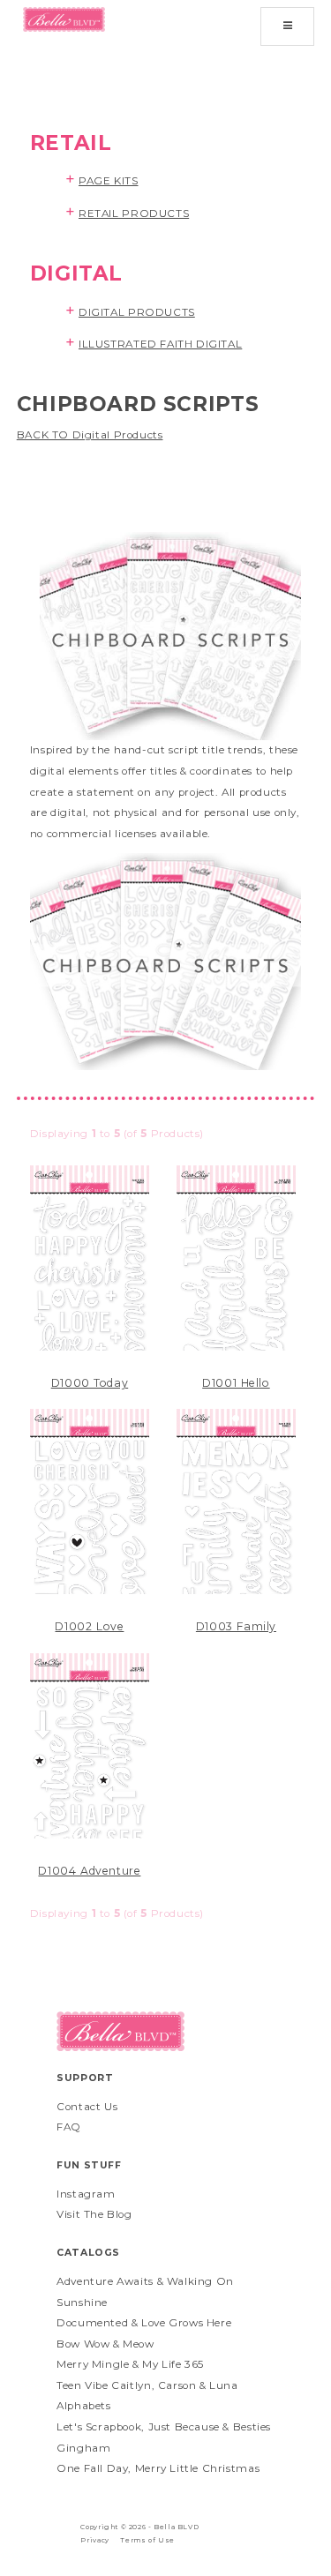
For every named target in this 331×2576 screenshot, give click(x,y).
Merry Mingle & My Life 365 (130, 2364)
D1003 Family (236, 1626)
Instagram (86, 2194)
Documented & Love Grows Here (144, 2323)
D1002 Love (89, 1626)
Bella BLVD (176, 2527)
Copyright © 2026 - (117, 2527)
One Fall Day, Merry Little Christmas (158, 2468)
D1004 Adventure (89, 1871)
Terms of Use (147, 2540)
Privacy (94, 2540)
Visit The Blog (94, 2214)
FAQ (69, 2127)
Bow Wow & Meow (105, 2344)
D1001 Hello (236, 1383)
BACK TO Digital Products (90, 435)
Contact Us (87, 2107)
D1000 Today (90, 1383)
